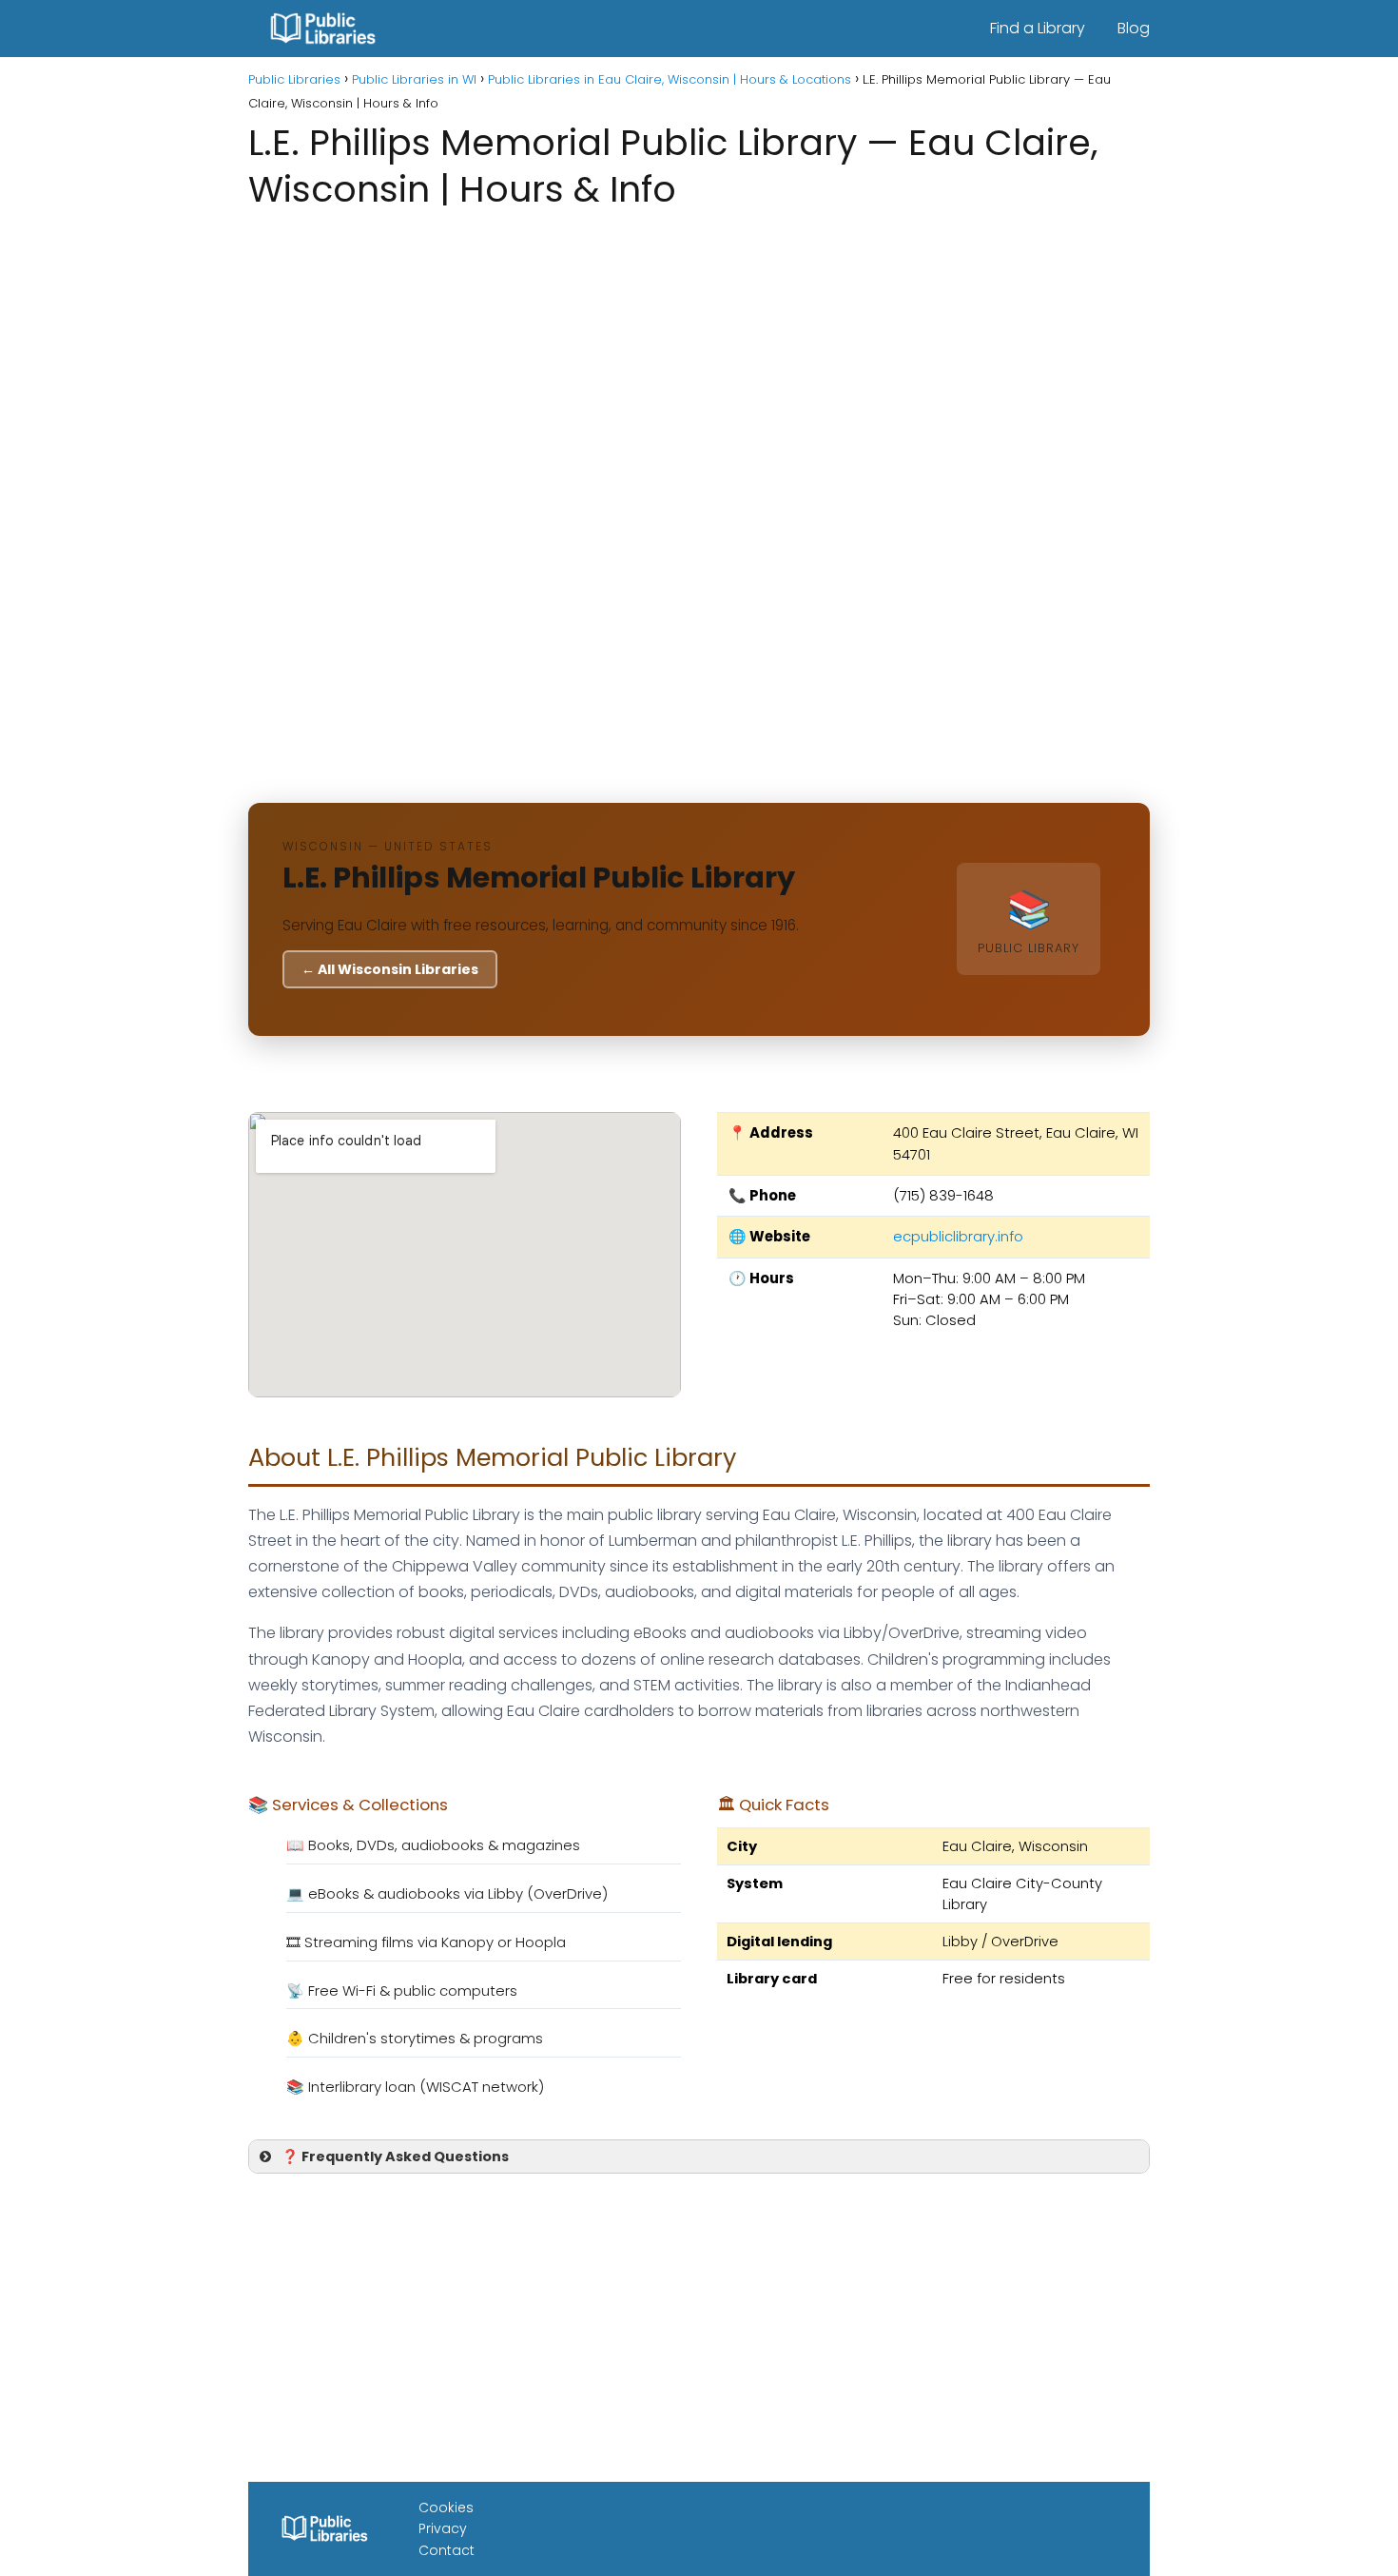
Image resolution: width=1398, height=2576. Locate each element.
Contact (447, 2550)
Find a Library (1038, 28)
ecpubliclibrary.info (958, 1236)
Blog (1134, 28)
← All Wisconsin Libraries (390, 969)
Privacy (443, 2528)
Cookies (446, 2508)
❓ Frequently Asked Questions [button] (395, 2156)
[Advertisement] (699, 365)
